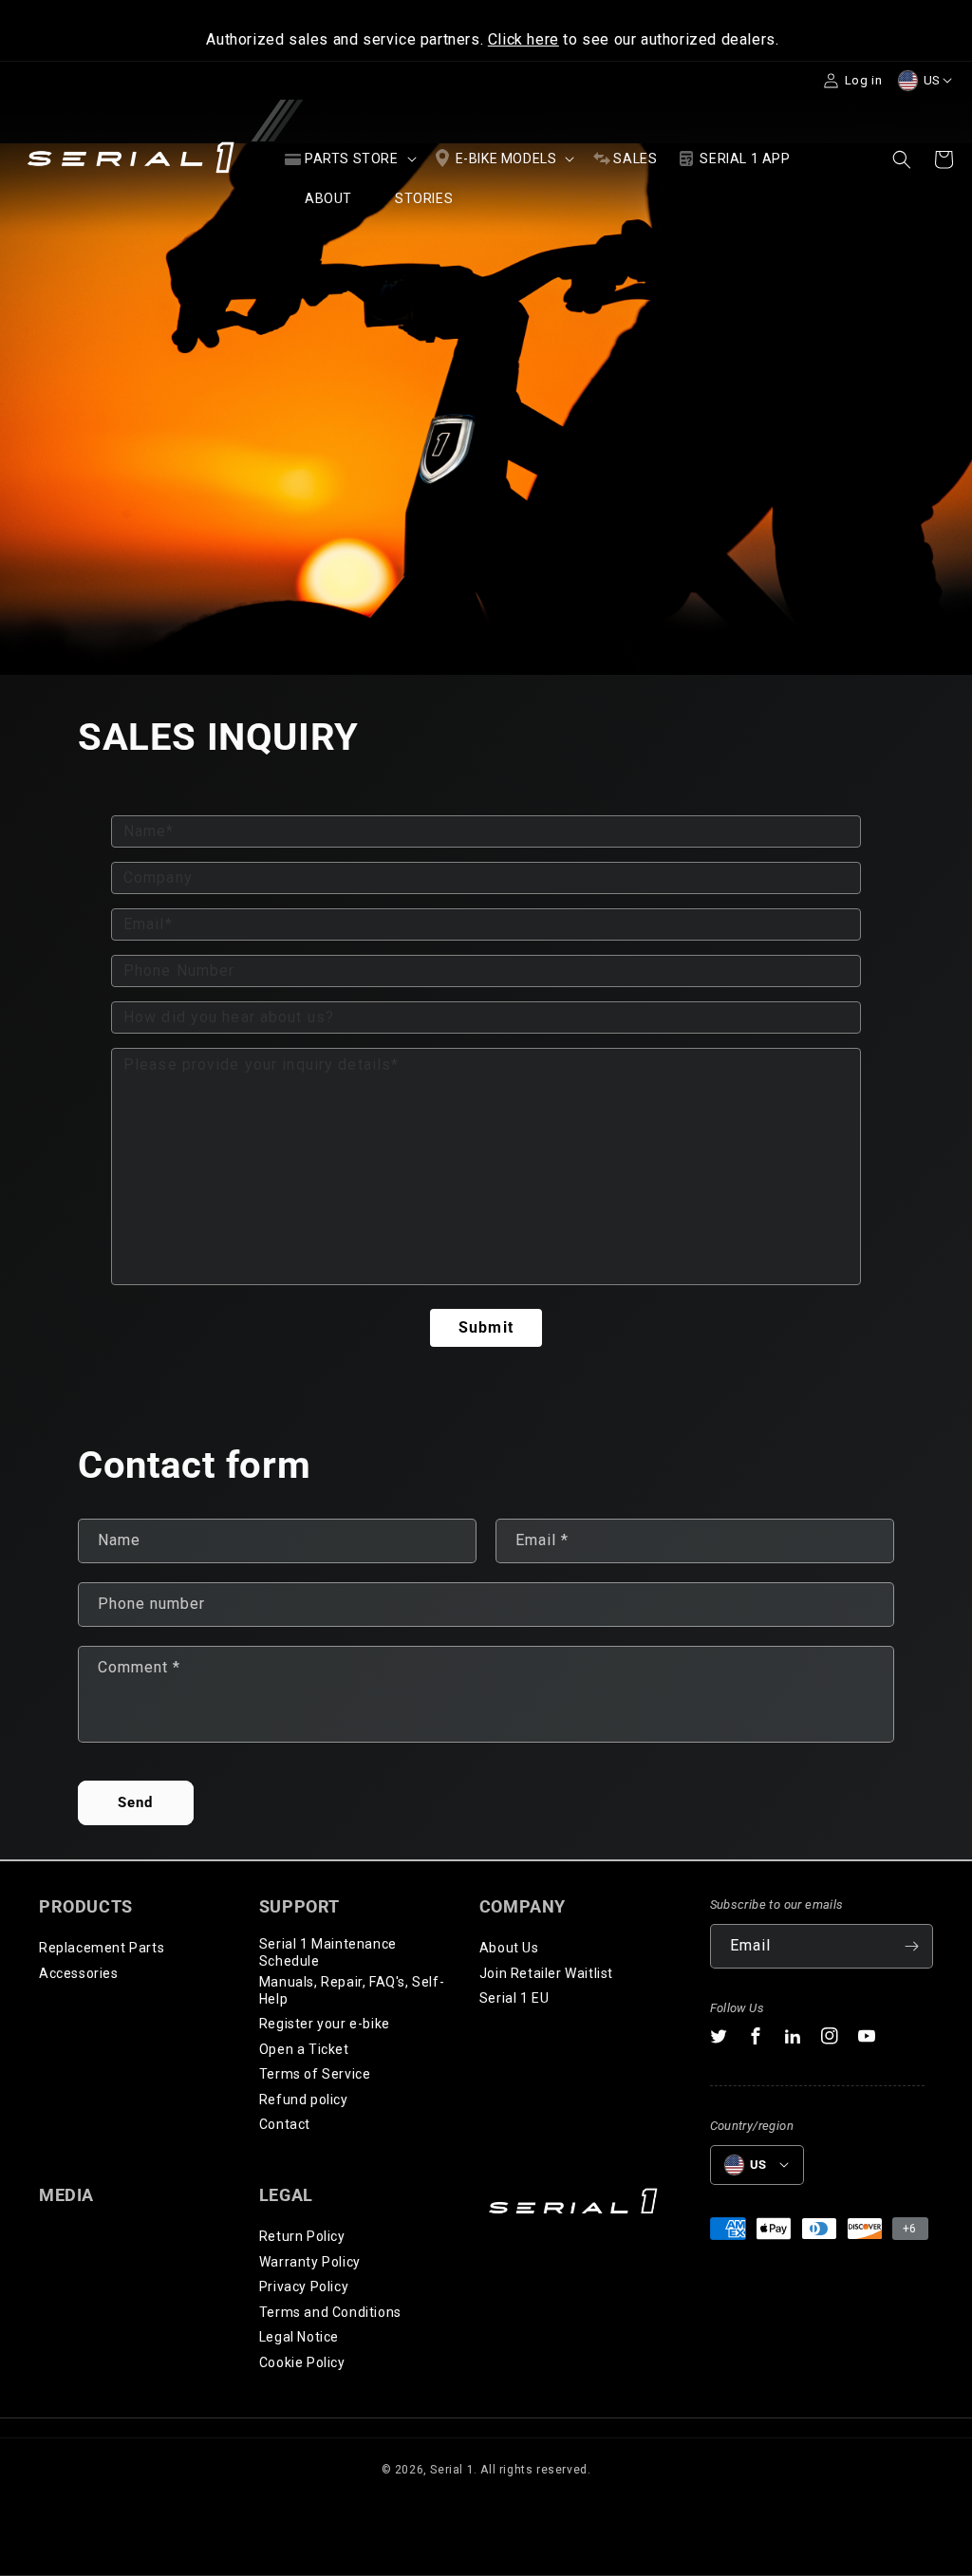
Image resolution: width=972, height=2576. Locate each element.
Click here (523, 39)
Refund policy (304, 2100)
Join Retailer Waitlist (546, 1973)
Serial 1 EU (514, 1998)
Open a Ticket (304, 2049)
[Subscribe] (911, 1946)
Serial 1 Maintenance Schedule (328, 1952)
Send (135, 1802)
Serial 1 (452, 2470)
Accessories (79, 1973)
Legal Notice (299, 2337)
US (932, 80)
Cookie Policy (302, 2362)
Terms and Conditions (330, 2312)
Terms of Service (315, 2074)
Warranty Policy (310, 2262)
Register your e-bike (325, 2024)
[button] (349, 159)
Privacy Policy (304, 2287)
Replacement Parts (102, 1948)
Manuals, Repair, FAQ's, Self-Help (352, 1990)
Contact (285, 2124)
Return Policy (302, 2236)
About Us (509, 1948)
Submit (486, 1327)
